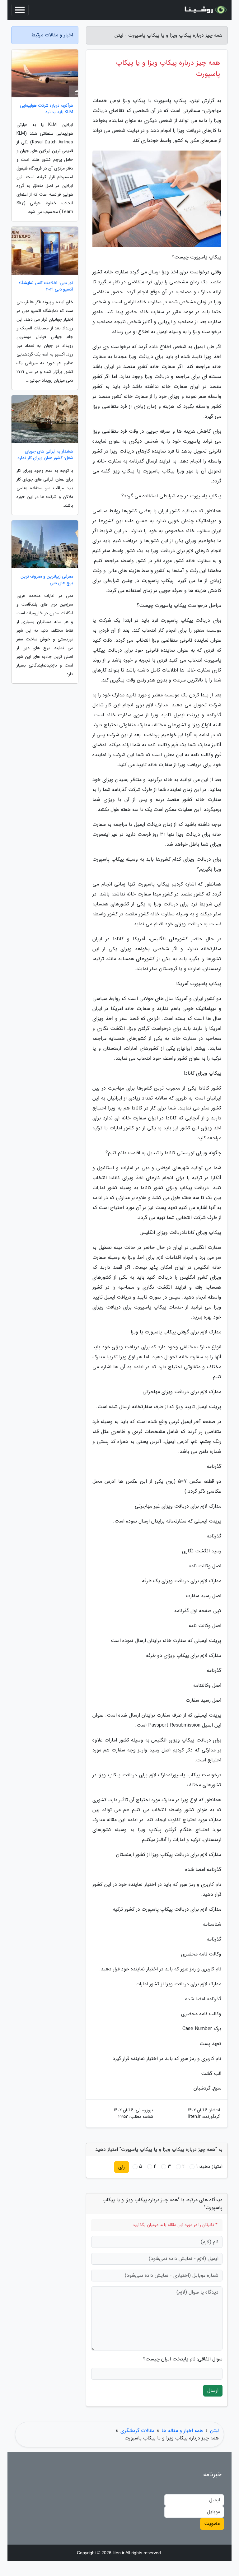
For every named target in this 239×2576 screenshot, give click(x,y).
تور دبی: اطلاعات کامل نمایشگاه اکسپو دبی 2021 (46, 286)
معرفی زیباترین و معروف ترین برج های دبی (47, 580)
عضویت (212, 2524)
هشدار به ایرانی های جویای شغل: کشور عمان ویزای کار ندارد (45, 455)
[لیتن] (205, 10)
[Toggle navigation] (20, 10)
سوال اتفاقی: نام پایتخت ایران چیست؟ (183, 2359)
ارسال (213, 2390)
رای (122, 2167)
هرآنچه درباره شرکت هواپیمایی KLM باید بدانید (47, 109)
